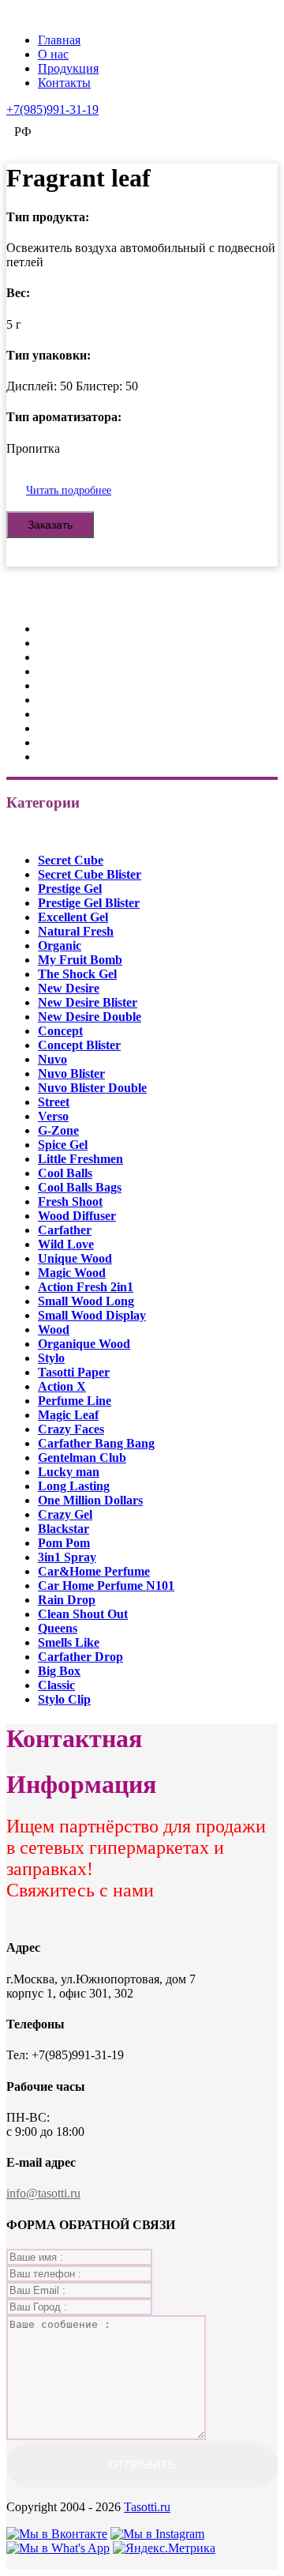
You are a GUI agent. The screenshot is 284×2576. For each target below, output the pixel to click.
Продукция (68, 68)
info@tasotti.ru (43, 2193)
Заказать (50, 525)
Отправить (142, 2465)
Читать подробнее (69, 490)
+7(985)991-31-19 (52, 109)
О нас (53, 54)
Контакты (64, 83)
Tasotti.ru (147, 2507)
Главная (59, 40)
